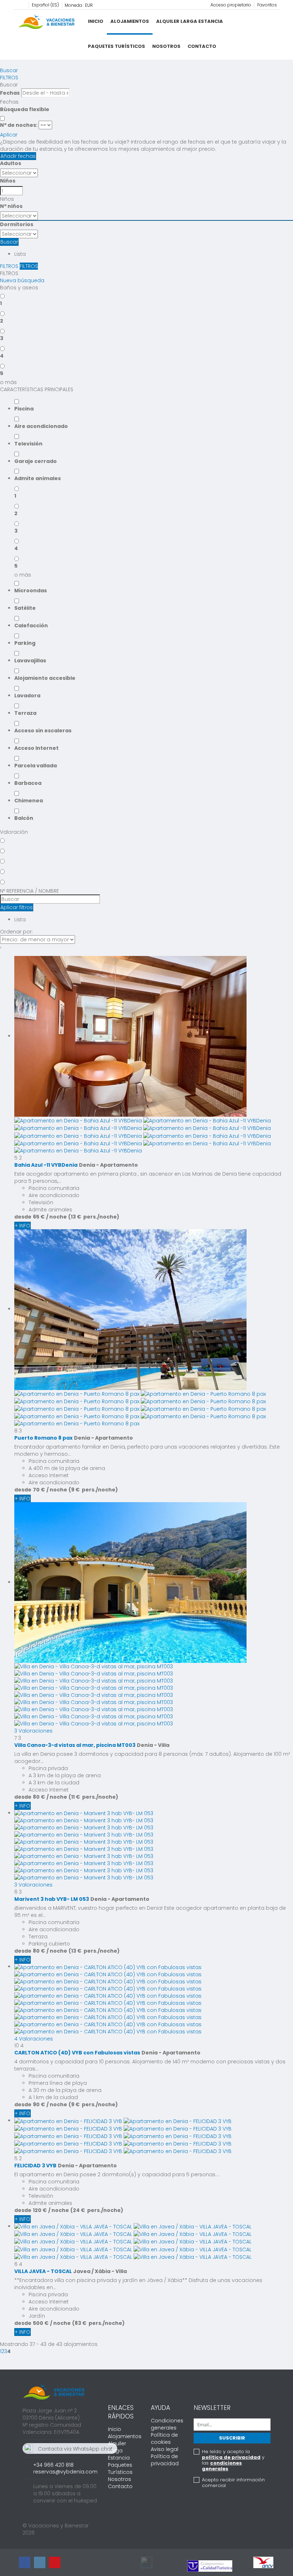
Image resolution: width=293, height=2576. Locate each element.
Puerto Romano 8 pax (43, 1438)
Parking (25, 643)
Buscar (9, 70)
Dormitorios (17, 224)
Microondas (31, 591)
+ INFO (23, 1226)
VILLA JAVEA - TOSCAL (43, 2271)
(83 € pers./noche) (98, 2323)
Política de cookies (164, 2438)
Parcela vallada (36, 766)
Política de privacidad (165, 2460)
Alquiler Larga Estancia (190, 21)
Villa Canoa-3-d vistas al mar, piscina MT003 (75, 1745)
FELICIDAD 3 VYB (35, 2166)
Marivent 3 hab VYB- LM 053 (52, 1899)
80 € (39, 1797)
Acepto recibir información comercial (233, 2483)
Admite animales (38, 478)
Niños (8, 181)
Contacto (202, 46)
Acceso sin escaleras (43, 731)
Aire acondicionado (41, 426)
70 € (39, 1490)
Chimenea (29, 801)
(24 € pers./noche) (97, 2210)
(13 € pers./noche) (94, 1217)
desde (23, 1217)
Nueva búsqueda (22, 280)
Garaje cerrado (36, 461)
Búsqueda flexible (25, 109)
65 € (39, 1217)
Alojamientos (130, 21)
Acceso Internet (36, 748)
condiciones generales (222, 2466)
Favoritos (267, 5)
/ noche (56, 1217)
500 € (41, 2323)
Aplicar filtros (17, 907)
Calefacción (31, 626)
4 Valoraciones (34, 2039)
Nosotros (166, 46)
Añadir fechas (18, 156)
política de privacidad (231, 2457)
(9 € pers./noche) (93, 1490)
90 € (39, 2104)
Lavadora (27, 696)
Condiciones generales (167, 2424)
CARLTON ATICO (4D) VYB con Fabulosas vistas (77, 2053)
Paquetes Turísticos (116, 46)
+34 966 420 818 (53, 2465)
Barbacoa (28, 783)
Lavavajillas (30, 661)
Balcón (24, 818)
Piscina (24, 409)
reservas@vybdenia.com (65, 2472)
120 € (40, 2210)
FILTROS (9, 78)
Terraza (25, 713)
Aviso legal (165, 2449)
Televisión (28, 444)
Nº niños (11, 206)
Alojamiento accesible (45, 678)
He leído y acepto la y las (233, 2460)
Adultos (11, 163)
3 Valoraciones (33, 1731)
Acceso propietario (231, 5)
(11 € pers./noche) (93, 1797)
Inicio (96, 21)
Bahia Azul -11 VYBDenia (46, 1165)
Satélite (25, 608)
